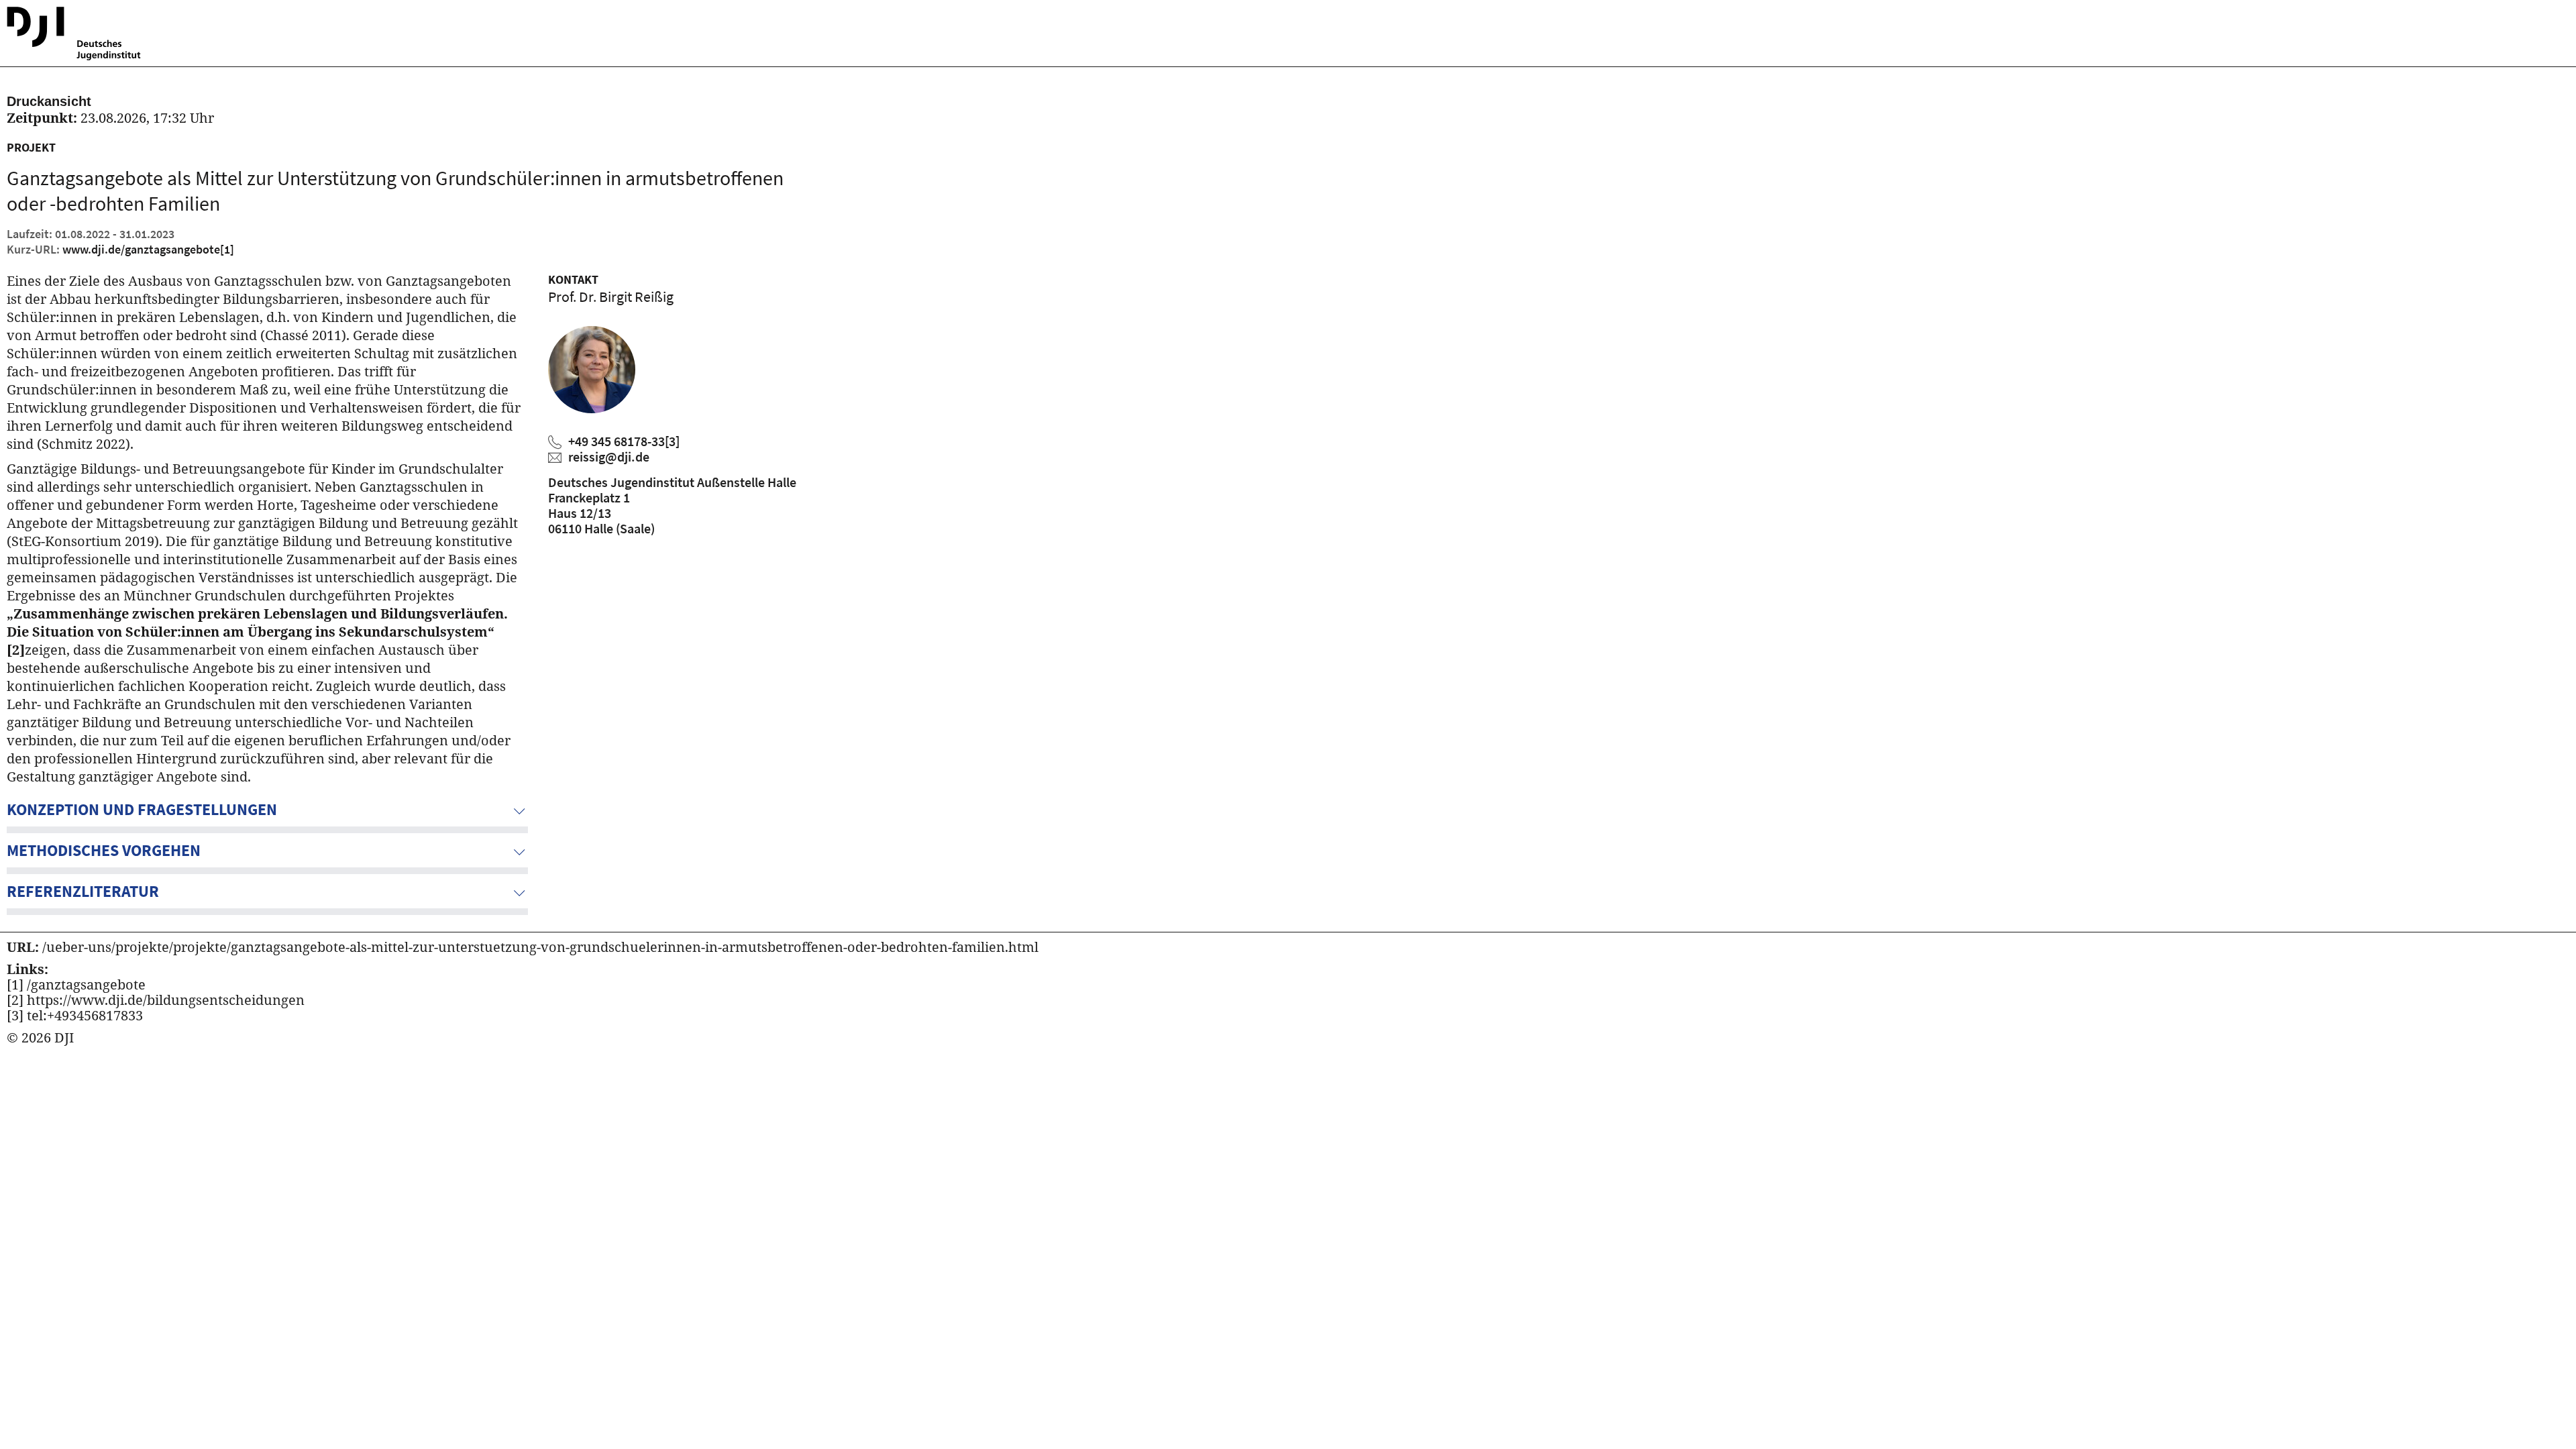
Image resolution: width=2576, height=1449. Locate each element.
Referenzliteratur (83, 891)
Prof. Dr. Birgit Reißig (611, 297)
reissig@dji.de (609, 457)
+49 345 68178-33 (624, 441)
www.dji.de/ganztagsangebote (148, 249)
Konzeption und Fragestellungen (142, 809)
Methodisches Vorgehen (104, 850)
